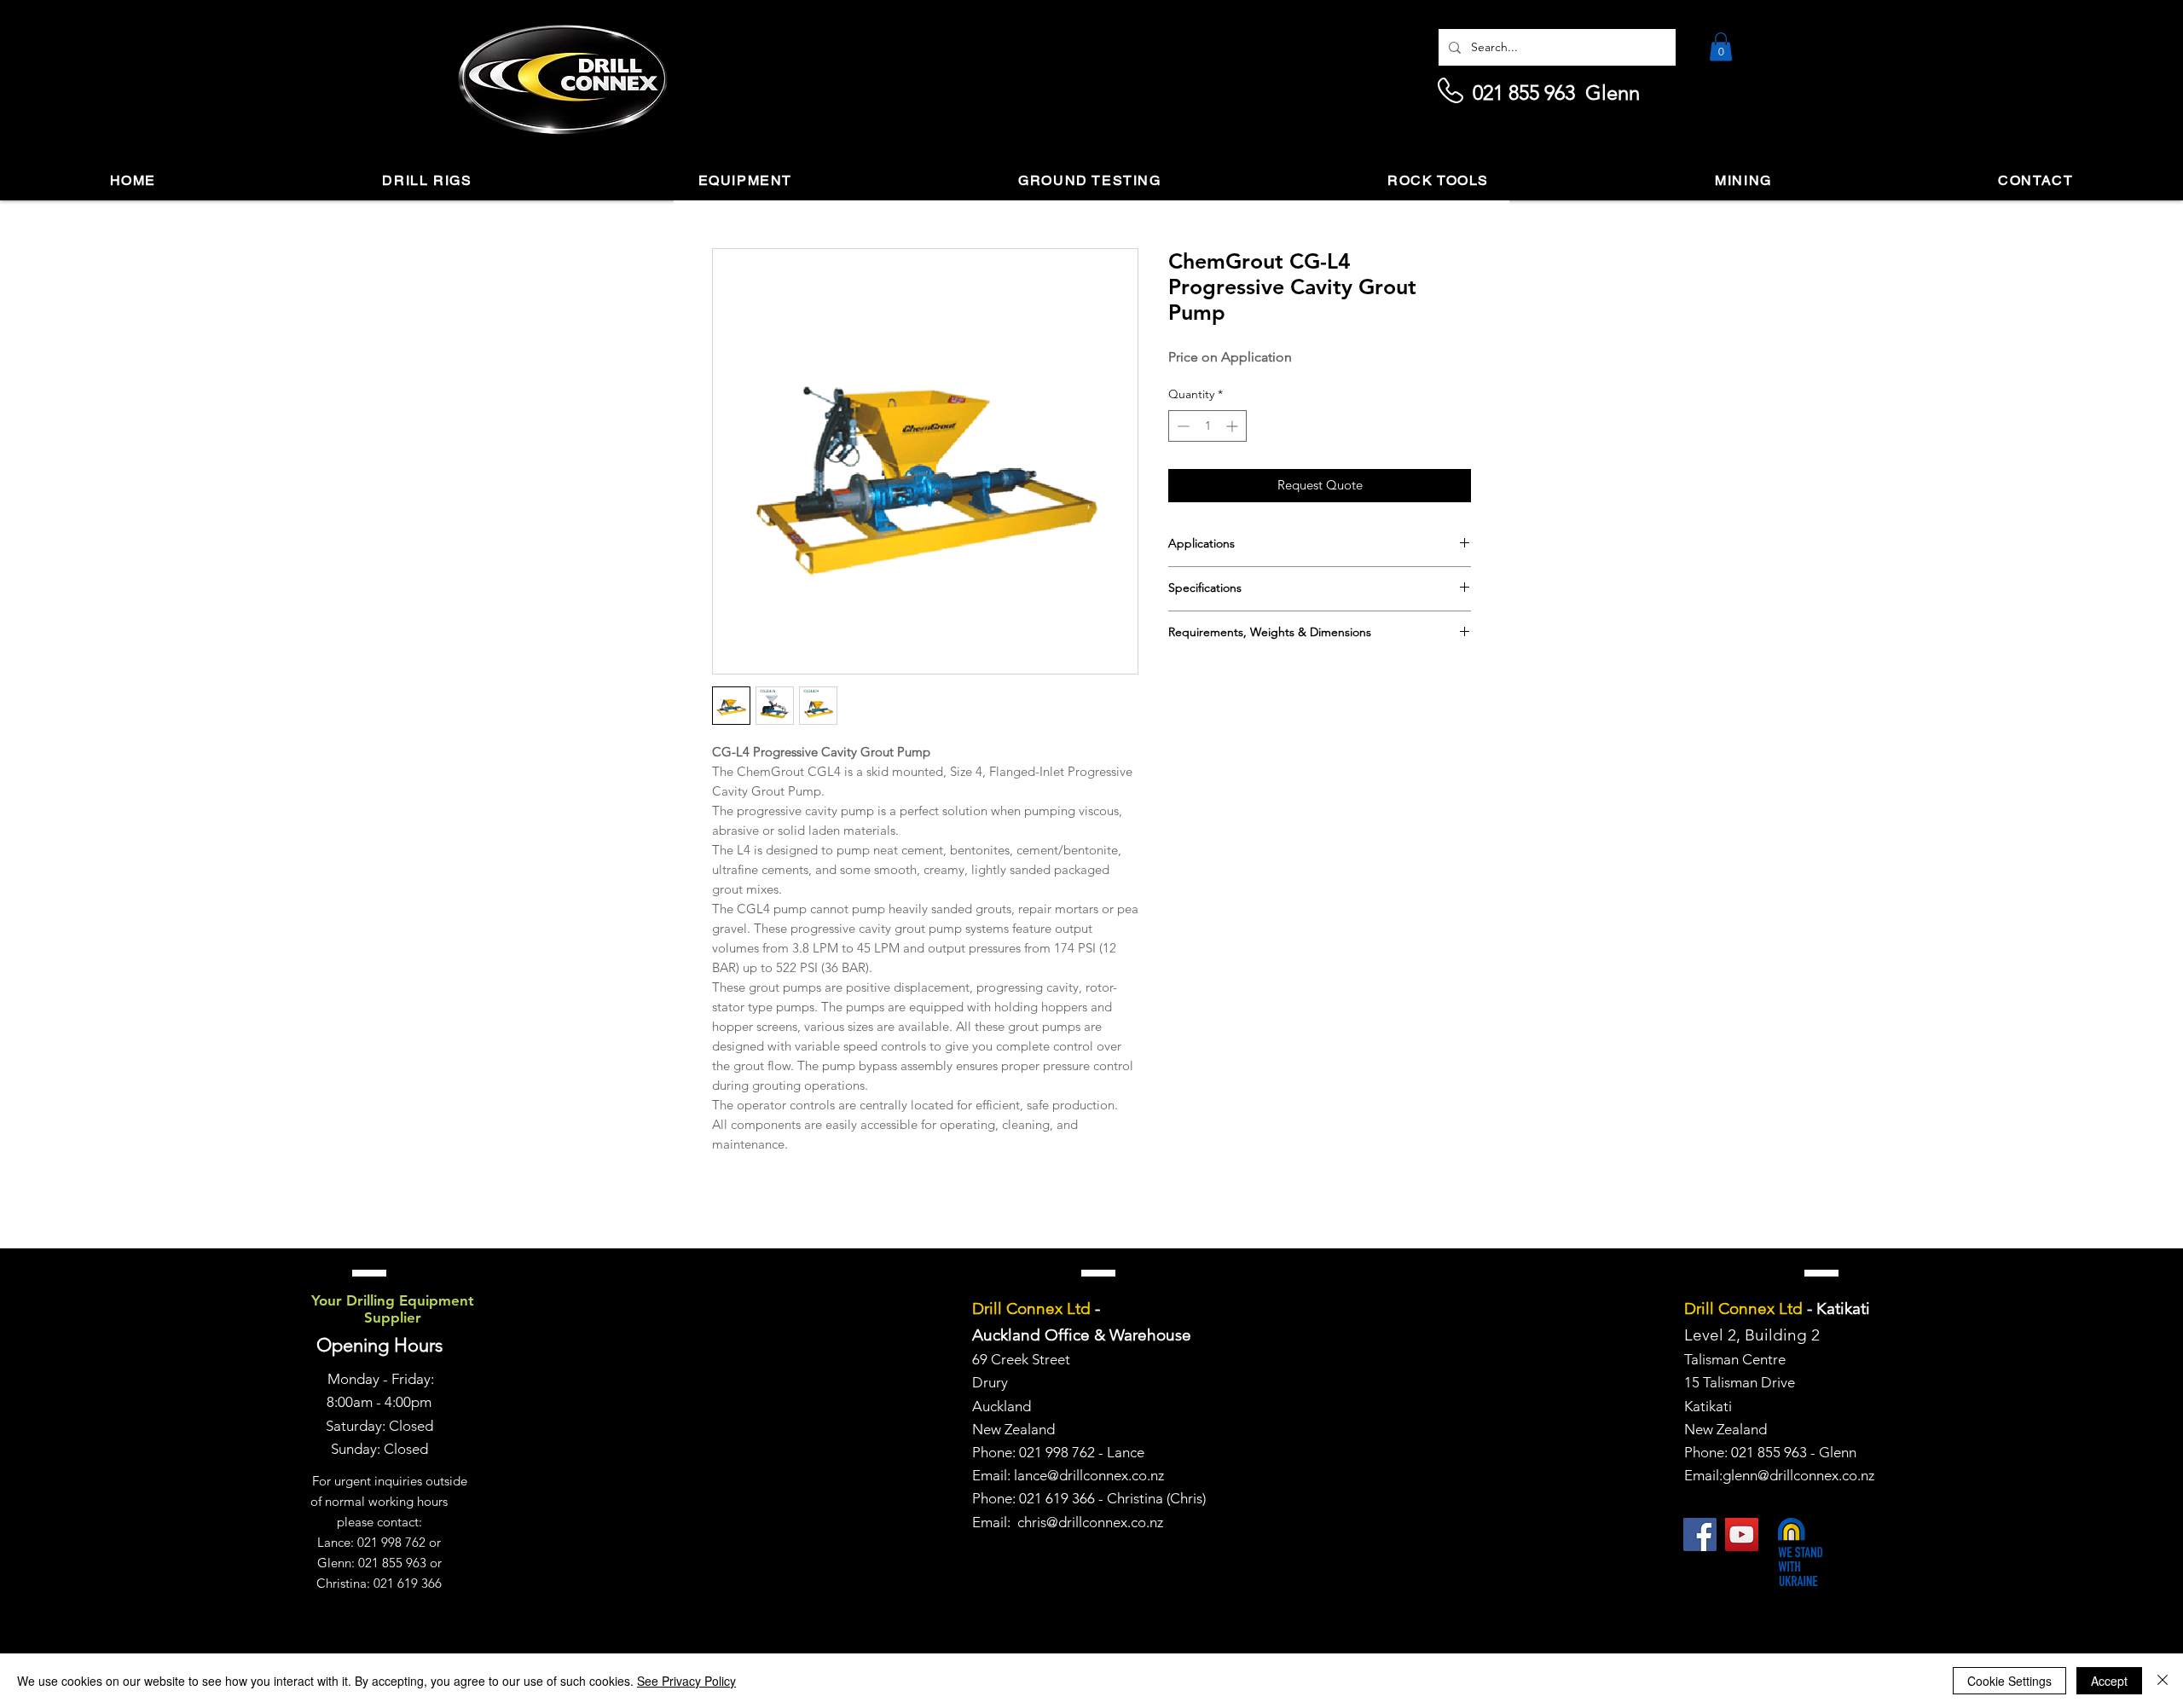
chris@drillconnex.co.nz (1090, 1522)
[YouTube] (1742, 1534)
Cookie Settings (2009, 1681)
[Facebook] (1700, 1534)
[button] (1721, 46)
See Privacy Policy (686, 1681)
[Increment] (1233, 426)
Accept (2109, 1681)
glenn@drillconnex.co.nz (1798, 1475)
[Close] (2163, 1681)
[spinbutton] (1207, 426)
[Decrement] (1181, 426)
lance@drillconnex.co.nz (1089, 1475)
